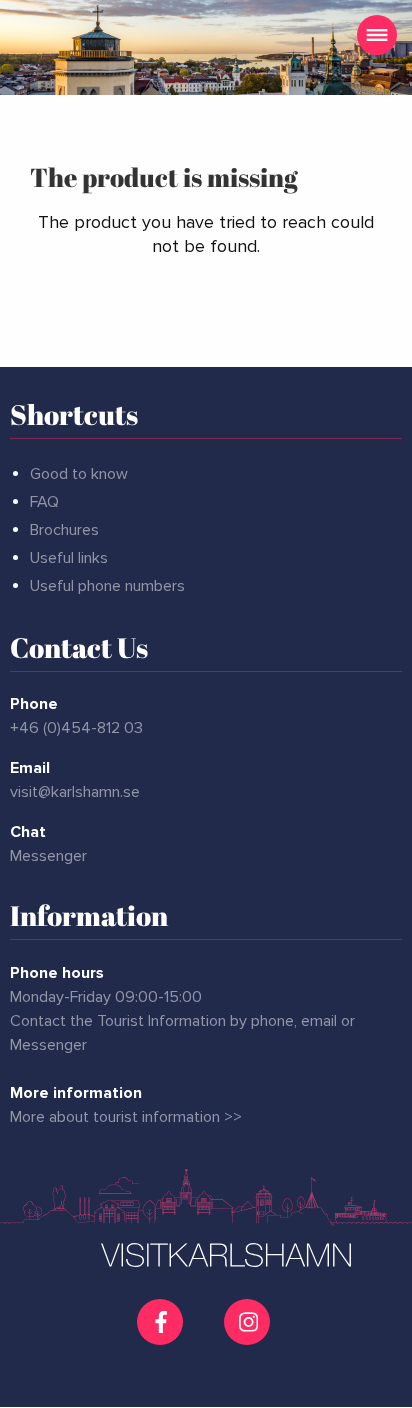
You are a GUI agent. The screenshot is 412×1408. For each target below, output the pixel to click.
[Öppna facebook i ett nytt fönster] (162, 1322)
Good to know (79, 474)
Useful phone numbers (107, 586)
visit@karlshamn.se (75, 792)
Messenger (48, 856)
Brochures (64, 530)
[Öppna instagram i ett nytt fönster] (249, 1337)
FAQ (44, 502)
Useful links (69, 558)
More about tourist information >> (126, 1117)
